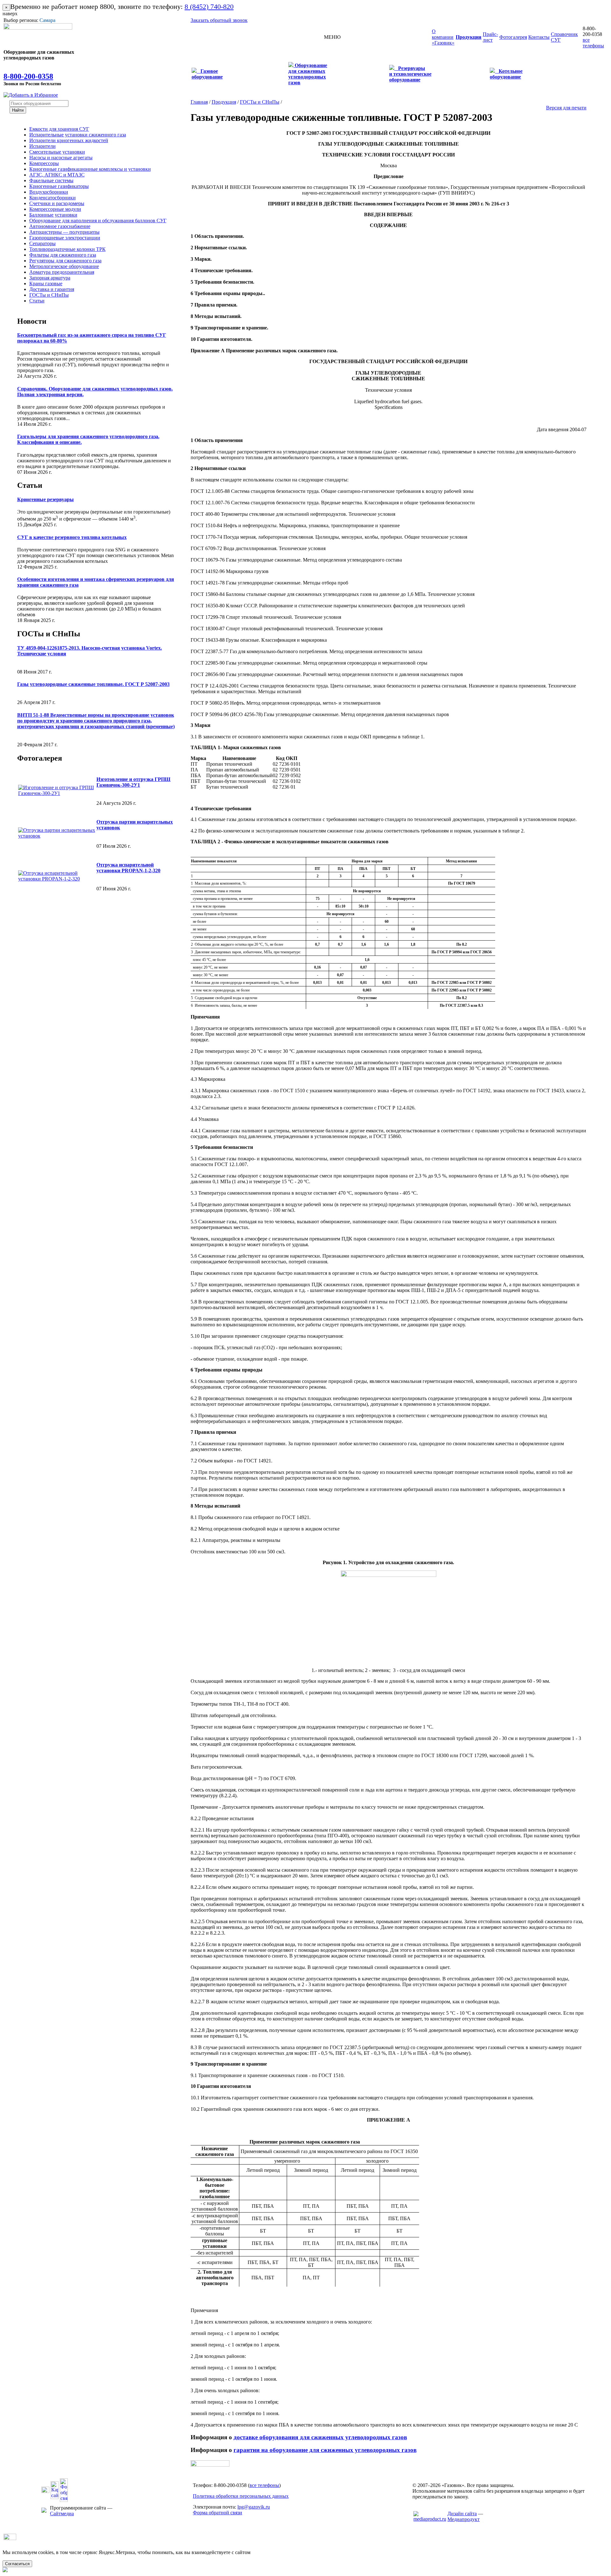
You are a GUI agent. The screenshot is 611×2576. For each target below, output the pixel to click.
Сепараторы (42, 243)
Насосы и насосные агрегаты (61, 158)
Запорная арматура (50, 278)
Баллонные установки (53, 215)
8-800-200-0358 (28, 76)
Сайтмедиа (62, 2514)
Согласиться (17, 2564)
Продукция (224, 102)
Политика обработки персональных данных (241, 2496)
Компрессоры (44, 163)
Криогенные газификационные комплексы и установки (90, 169)
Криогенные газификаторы (59, 186)
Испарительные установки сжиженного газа (78, 135)
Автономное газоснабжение (60, 226)
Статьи (37, 301)
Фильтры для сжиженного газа (63, 255)
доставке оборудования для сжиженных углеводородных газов (320, 2437)
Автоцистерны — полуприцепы (64, 232)
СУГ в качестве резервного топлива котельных (72, 537)
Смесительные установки (57, 152)
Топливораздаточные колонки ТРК (67, 249)
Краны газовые (46, 283)
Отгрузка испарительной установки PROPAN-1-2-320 (128, 868)
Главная (199, 102)
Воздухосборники (49, 192)
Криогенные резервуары (46, 499)
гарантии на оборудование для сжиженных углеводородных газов (325, 2450)
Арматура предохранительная (62, 272)
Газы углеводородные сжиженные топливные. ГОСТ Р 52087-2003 (93, 684)
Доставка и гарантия (52, 289)
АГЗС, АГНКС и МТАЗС (57, 175)
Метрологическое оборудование (64, 266)
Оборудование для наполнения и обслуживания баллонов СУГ (98, 221)
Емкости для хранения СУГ (59, 129)
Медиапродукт (464, 2519)
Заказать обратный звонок (219, 20)
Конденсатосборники (53, 198)
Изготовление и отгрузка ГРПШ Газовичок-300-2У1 (133, 782)
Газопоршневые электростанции (65, 238)
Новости (32, 321)
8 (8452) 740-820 (209, 7)
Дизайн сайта (462, 2514)
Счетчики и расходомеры (57, 203)
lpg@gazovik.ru (254, 2507)
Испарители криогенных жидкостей (69, 140)
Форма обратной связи (218, 2513)
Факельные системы (51, 180)
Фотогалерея (40, 758)
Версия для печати (566, 108)
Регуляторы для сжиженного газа (65, 261)
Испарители (42, 146)
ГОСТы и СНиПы (49, 295)
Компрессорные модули (55, 209)
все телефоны (593, 43)
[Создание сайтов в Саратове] (430, 2519)
